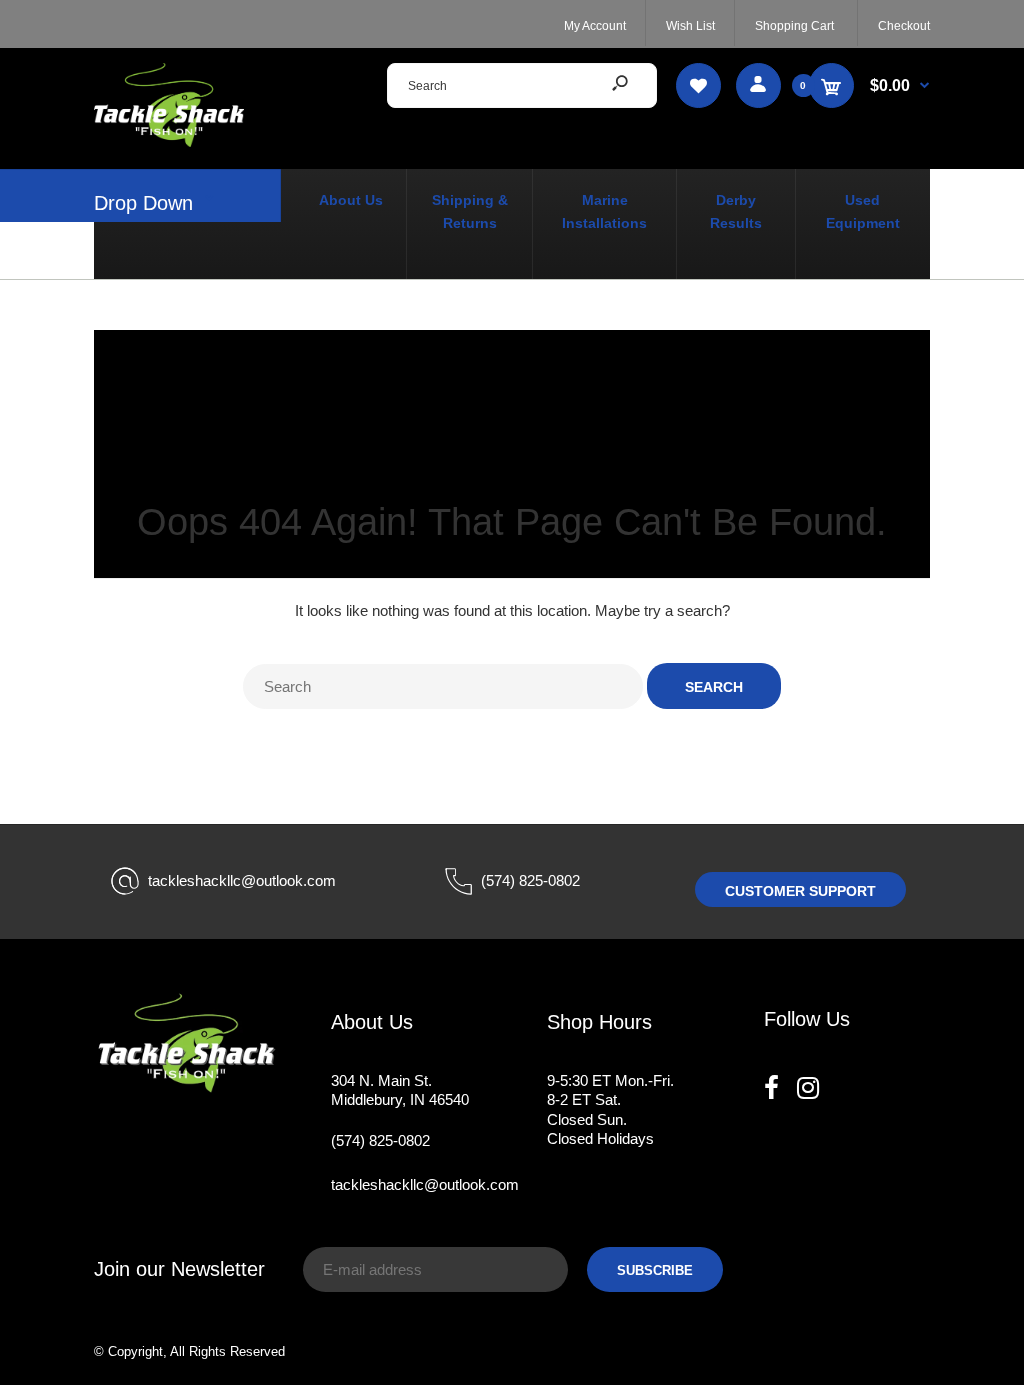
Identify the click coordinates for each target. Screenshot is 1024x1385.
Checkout (904, 26)
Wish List (690, 26)
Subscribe (655, 1270)
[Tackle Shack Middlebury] (169, 141)
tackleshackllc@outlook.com (242, 880)
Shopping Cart (794, 26)
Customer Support (800, 891)
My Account (595, 26)
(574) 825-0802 (530, 880)
